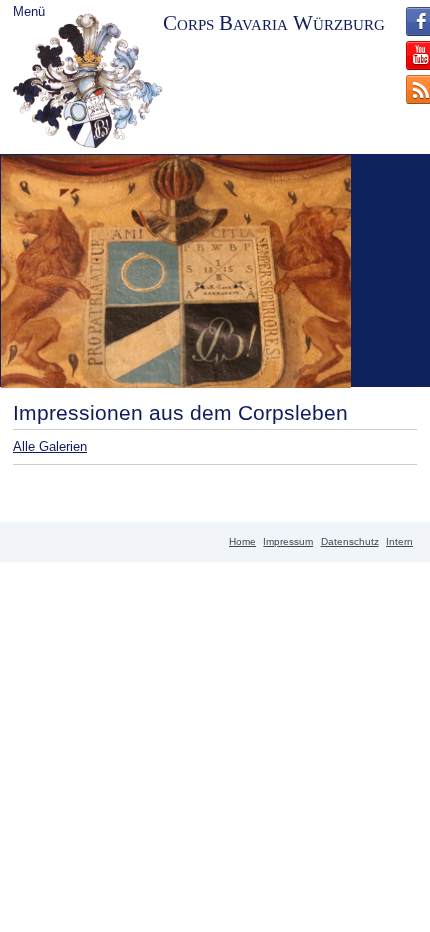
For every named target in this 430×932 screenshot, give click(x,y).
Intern (399, 541)
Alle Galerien (50, 446)
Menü (29, 11)
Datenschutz (350, 541)
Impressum (288, 541)
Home (242, 541)
